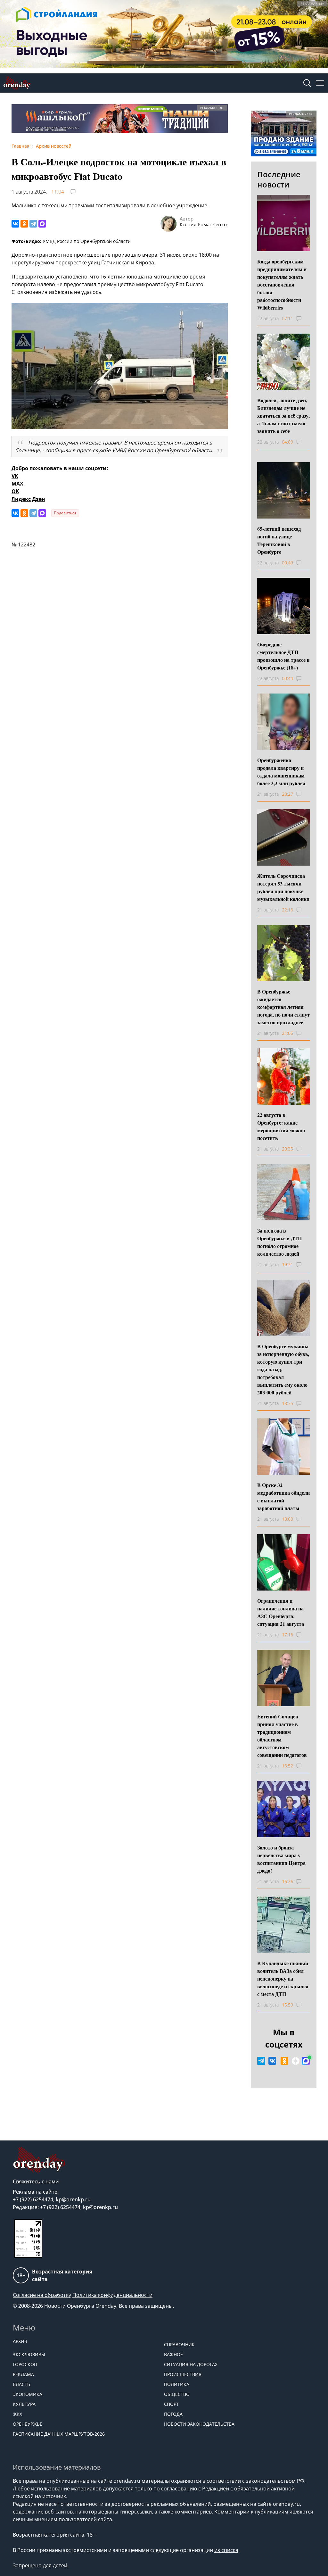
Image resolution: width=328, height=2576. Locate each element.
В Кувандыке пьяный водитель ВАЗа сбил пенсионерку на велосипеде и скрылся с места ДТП (283, 1978)
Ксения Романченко (203, 224)
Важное (173, 2354)
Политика (177, 2384)
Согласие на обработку (42, 2295)
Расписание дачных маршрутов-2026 (59, 2434)
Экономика (28, 2394)
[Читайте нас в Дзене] (296, 2061)
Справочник (179, 2344)
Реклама (23, 2374)
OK (15, 491)
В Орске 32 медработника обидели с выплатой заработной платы (283, 1496)
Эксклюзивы (29, 2354)
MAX (17, 484)
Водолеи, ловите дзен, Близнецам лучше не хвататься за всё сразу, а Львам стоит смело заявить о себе (283, 415)
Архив (20, 2341)
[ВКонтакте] (15, 224)
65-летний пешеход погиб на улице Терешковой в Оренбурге (279, 540)
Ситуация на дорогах (191, 2364)
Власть (21, 2384)
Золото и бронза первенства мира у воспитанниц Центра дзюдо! (281, 1859)
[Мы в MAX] (306, 2061)
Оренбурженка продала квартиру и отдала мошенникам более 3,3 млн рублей (281, 772)
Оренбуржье (28, 2424)
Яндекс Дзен (28, 499)
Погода (173, 2414)
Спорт (171, 2404)
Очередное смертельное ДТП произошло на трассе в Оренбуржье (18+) (283, 656)
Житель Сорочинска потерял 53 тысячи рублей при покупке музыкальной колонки (283, 887)
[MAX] (42, 224)
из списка (226, 2550)
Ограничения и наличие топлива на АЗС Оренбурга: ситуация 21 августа (281, 1612)
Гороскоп (25, 2364)
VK (15, 476)
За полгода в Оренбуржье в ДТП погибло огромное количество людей (279, 1242)
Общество (177, 2394)
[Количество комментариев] (305, 319)
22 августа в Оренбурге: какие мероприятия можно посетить (281, 1126)
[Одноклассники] (24, 224)
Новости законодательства (199, 2424)
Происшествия (183, 2374)
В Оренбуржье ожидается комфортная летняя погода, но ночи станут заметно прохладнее (283, 1007)
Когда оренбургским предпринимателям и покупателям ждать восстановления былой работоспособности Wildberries (282, 284)
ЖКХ (17, 2414)
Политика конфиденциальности (112, 2295)
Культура (24, 2404)
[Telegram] (33, 224)
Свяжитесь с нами (36, 2181)
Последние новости (279, 179)
